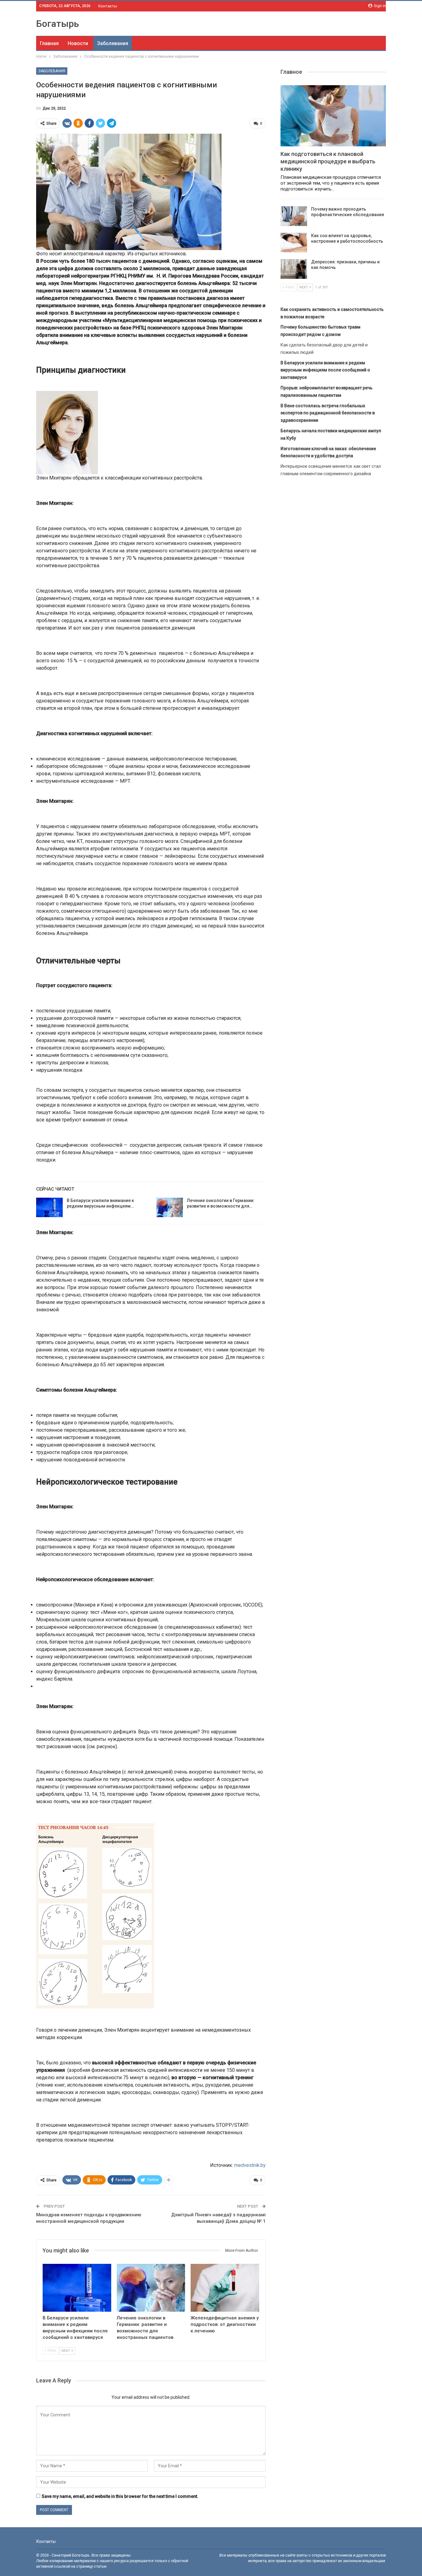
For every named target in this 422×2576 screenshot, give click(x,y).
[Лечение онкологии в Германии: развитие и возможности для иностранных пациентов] (170, 1208)
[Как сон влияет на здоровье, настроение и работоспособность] (294, 243)
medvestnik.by (250, 2165)
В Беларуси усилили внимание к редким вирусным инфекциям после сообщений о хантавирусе (325, 370)
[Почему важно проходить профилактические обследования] (294, 216)
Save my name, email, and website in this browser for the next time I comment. (120, 2496)
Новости (78, 43)
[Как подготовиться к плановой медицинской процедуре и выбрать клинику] (333, 116)
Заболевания (113, 43)
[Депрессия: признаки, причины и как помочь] (294, 269)
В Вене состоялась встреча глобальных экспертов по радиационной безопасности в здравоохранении (328, 413)
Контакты (108, 6)
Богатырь (58, 24)
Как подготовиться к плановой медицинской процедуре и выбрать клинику (328, 161)
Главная (49, 43)
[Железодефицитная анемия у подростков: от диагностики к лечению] (225, 2288)
